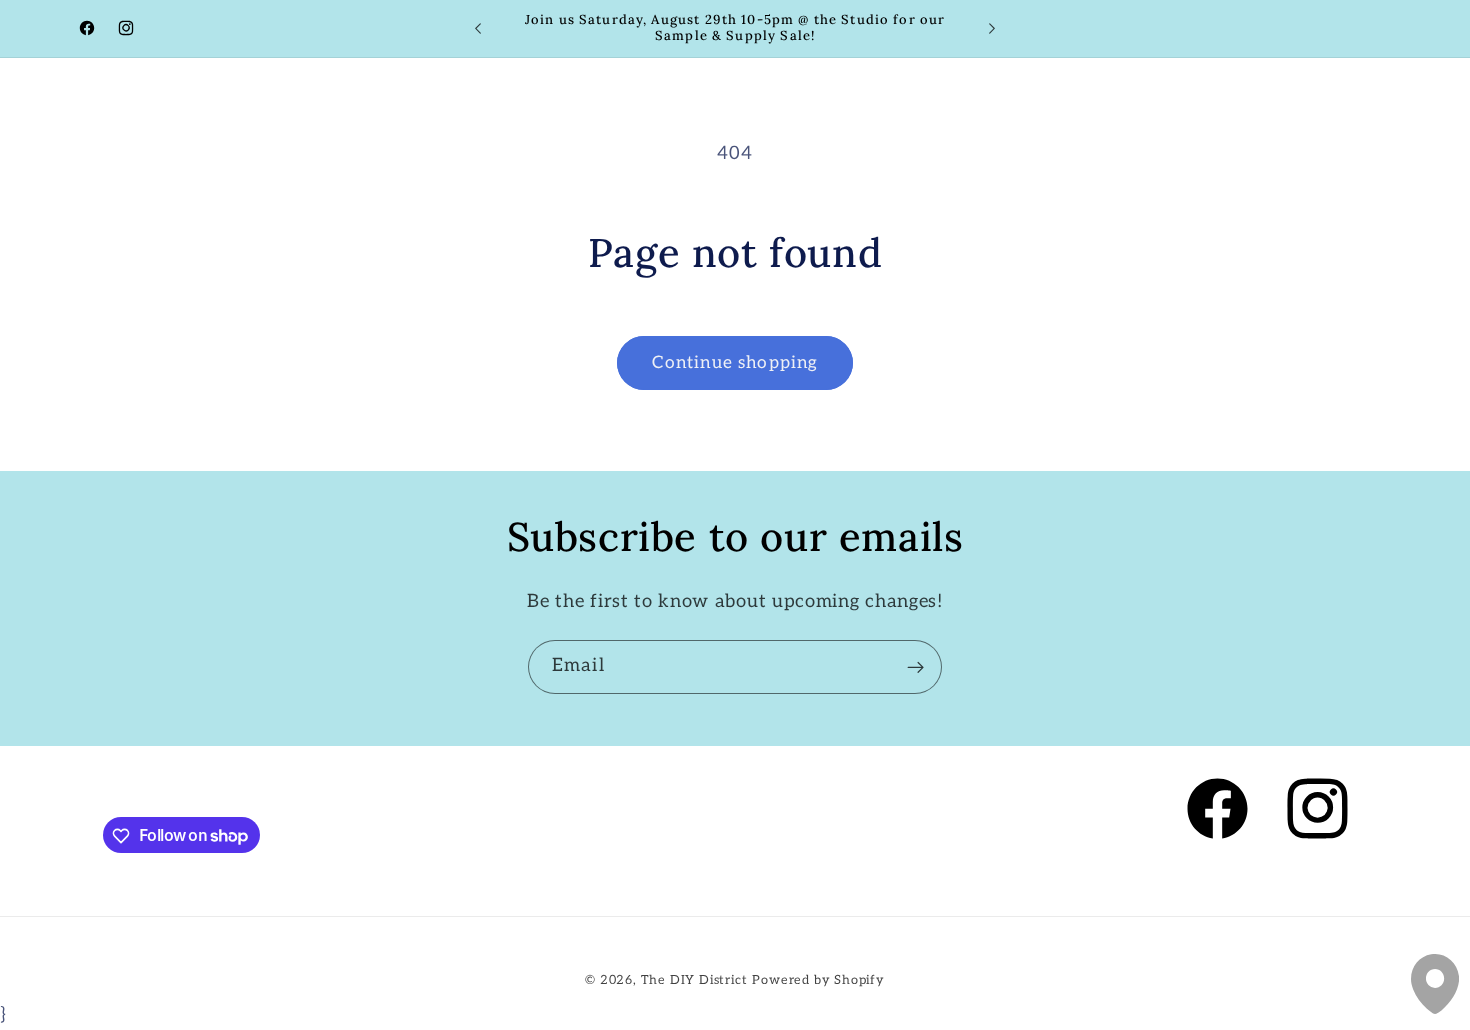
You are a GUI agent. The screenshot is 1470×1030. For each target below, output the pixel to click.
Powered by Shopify (818, 979)
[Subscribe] (915, 667)
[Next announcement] (992, 29)
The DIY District (694, 979)
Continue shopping (735, 362)
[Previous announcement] (478, 29)
